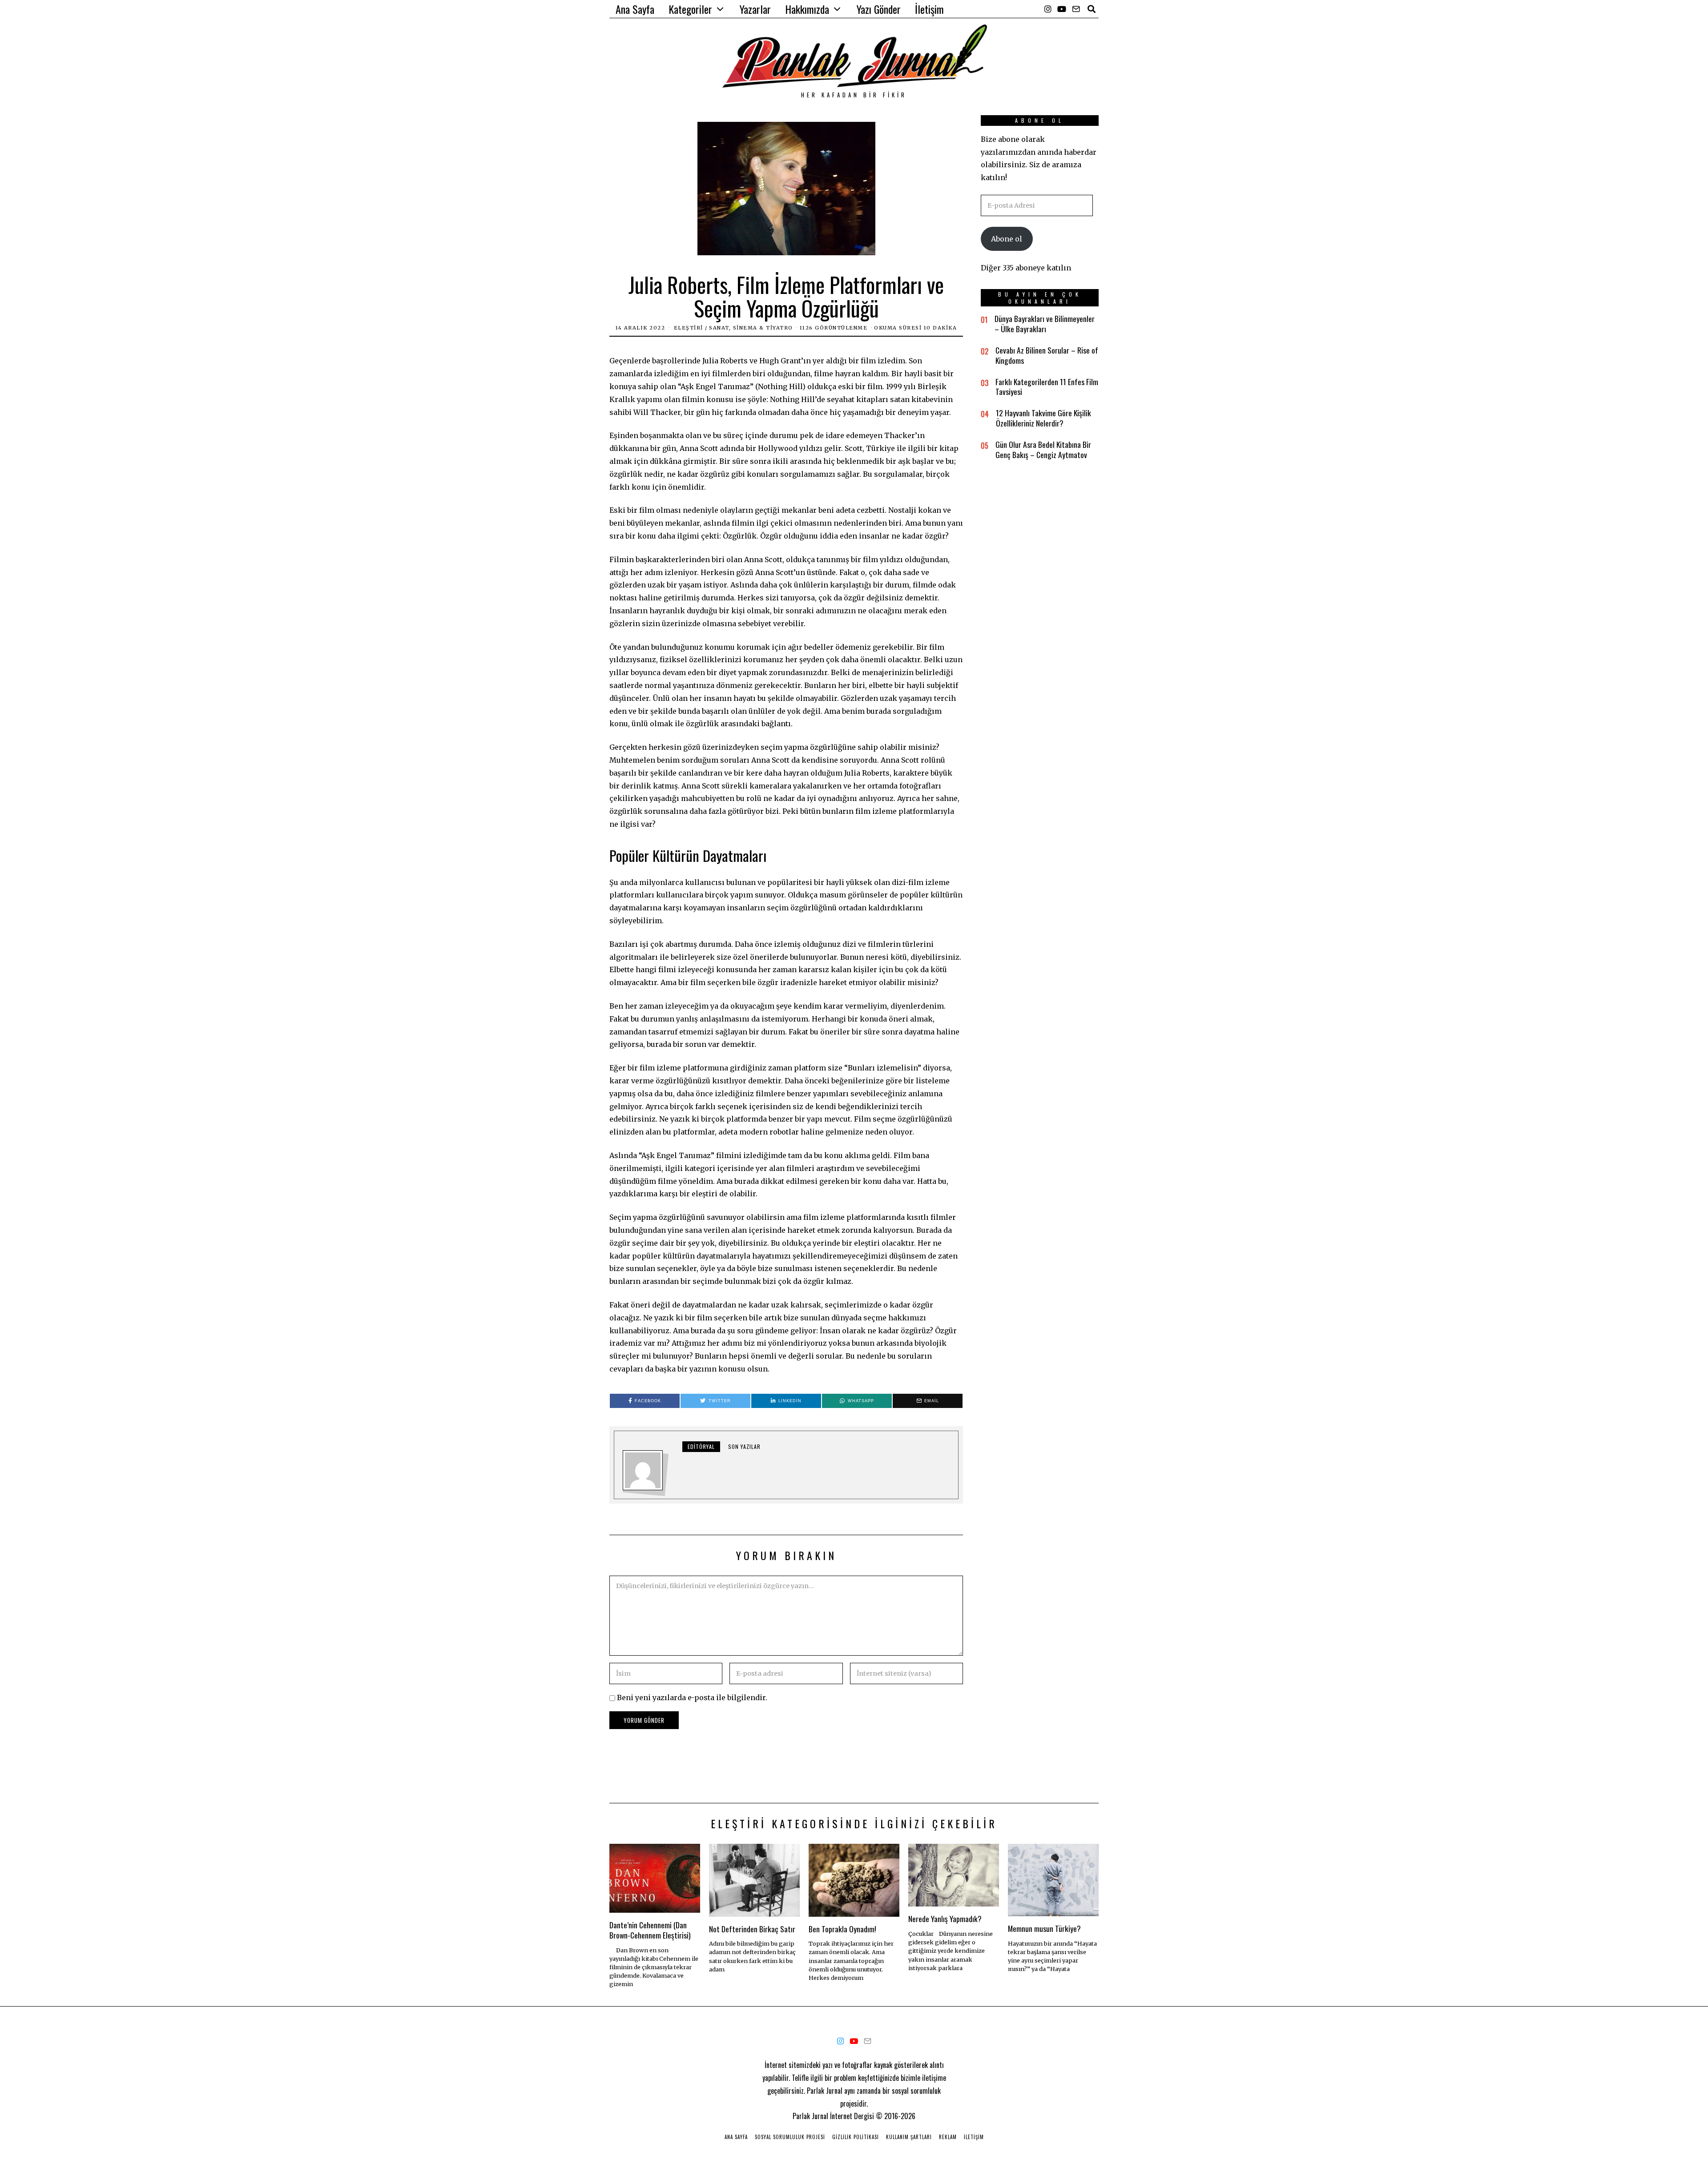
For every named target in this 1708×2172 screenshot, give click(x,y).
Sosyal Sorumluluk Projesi (790, 2137)
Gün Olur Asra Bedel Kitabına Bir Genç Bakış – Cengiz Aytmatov (1043, 449)
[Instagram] (1048, 9)
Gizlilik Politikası (856, 2137)
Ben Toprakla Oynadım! (842, 1929)
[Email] (1076, 9)
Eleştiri (689, 328)
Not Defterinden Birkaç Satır (752, 1929)
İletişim (929, 9)
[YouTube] (1062, 9)
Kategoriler (690, 9)
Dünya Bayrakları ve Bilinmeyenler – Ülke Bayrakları (1045, 324)
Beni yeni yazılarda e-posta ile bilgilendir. (692, 1697)
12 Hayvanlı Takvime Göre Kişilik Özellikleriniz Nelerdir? (1043, 418)
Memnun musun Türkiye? (1044, 1928)
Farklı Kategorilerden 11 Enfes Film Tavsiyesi (1047, 387)
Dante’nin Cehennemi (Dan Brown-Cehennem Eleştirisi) (650, 1930)
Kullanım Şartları (909, 2137)
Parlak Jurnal (810, 2116)
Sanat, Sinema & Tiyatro (751, 328)
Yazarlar (755, 9)
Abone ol (1007, 239)
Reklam (948, 2137)
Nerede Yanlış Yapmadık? (945, 1919)
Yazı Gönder (879, 9)
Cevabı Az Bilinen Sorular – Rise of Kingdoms (1047, 355)
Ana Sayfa (635, 9)
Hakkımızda (807, 9)
